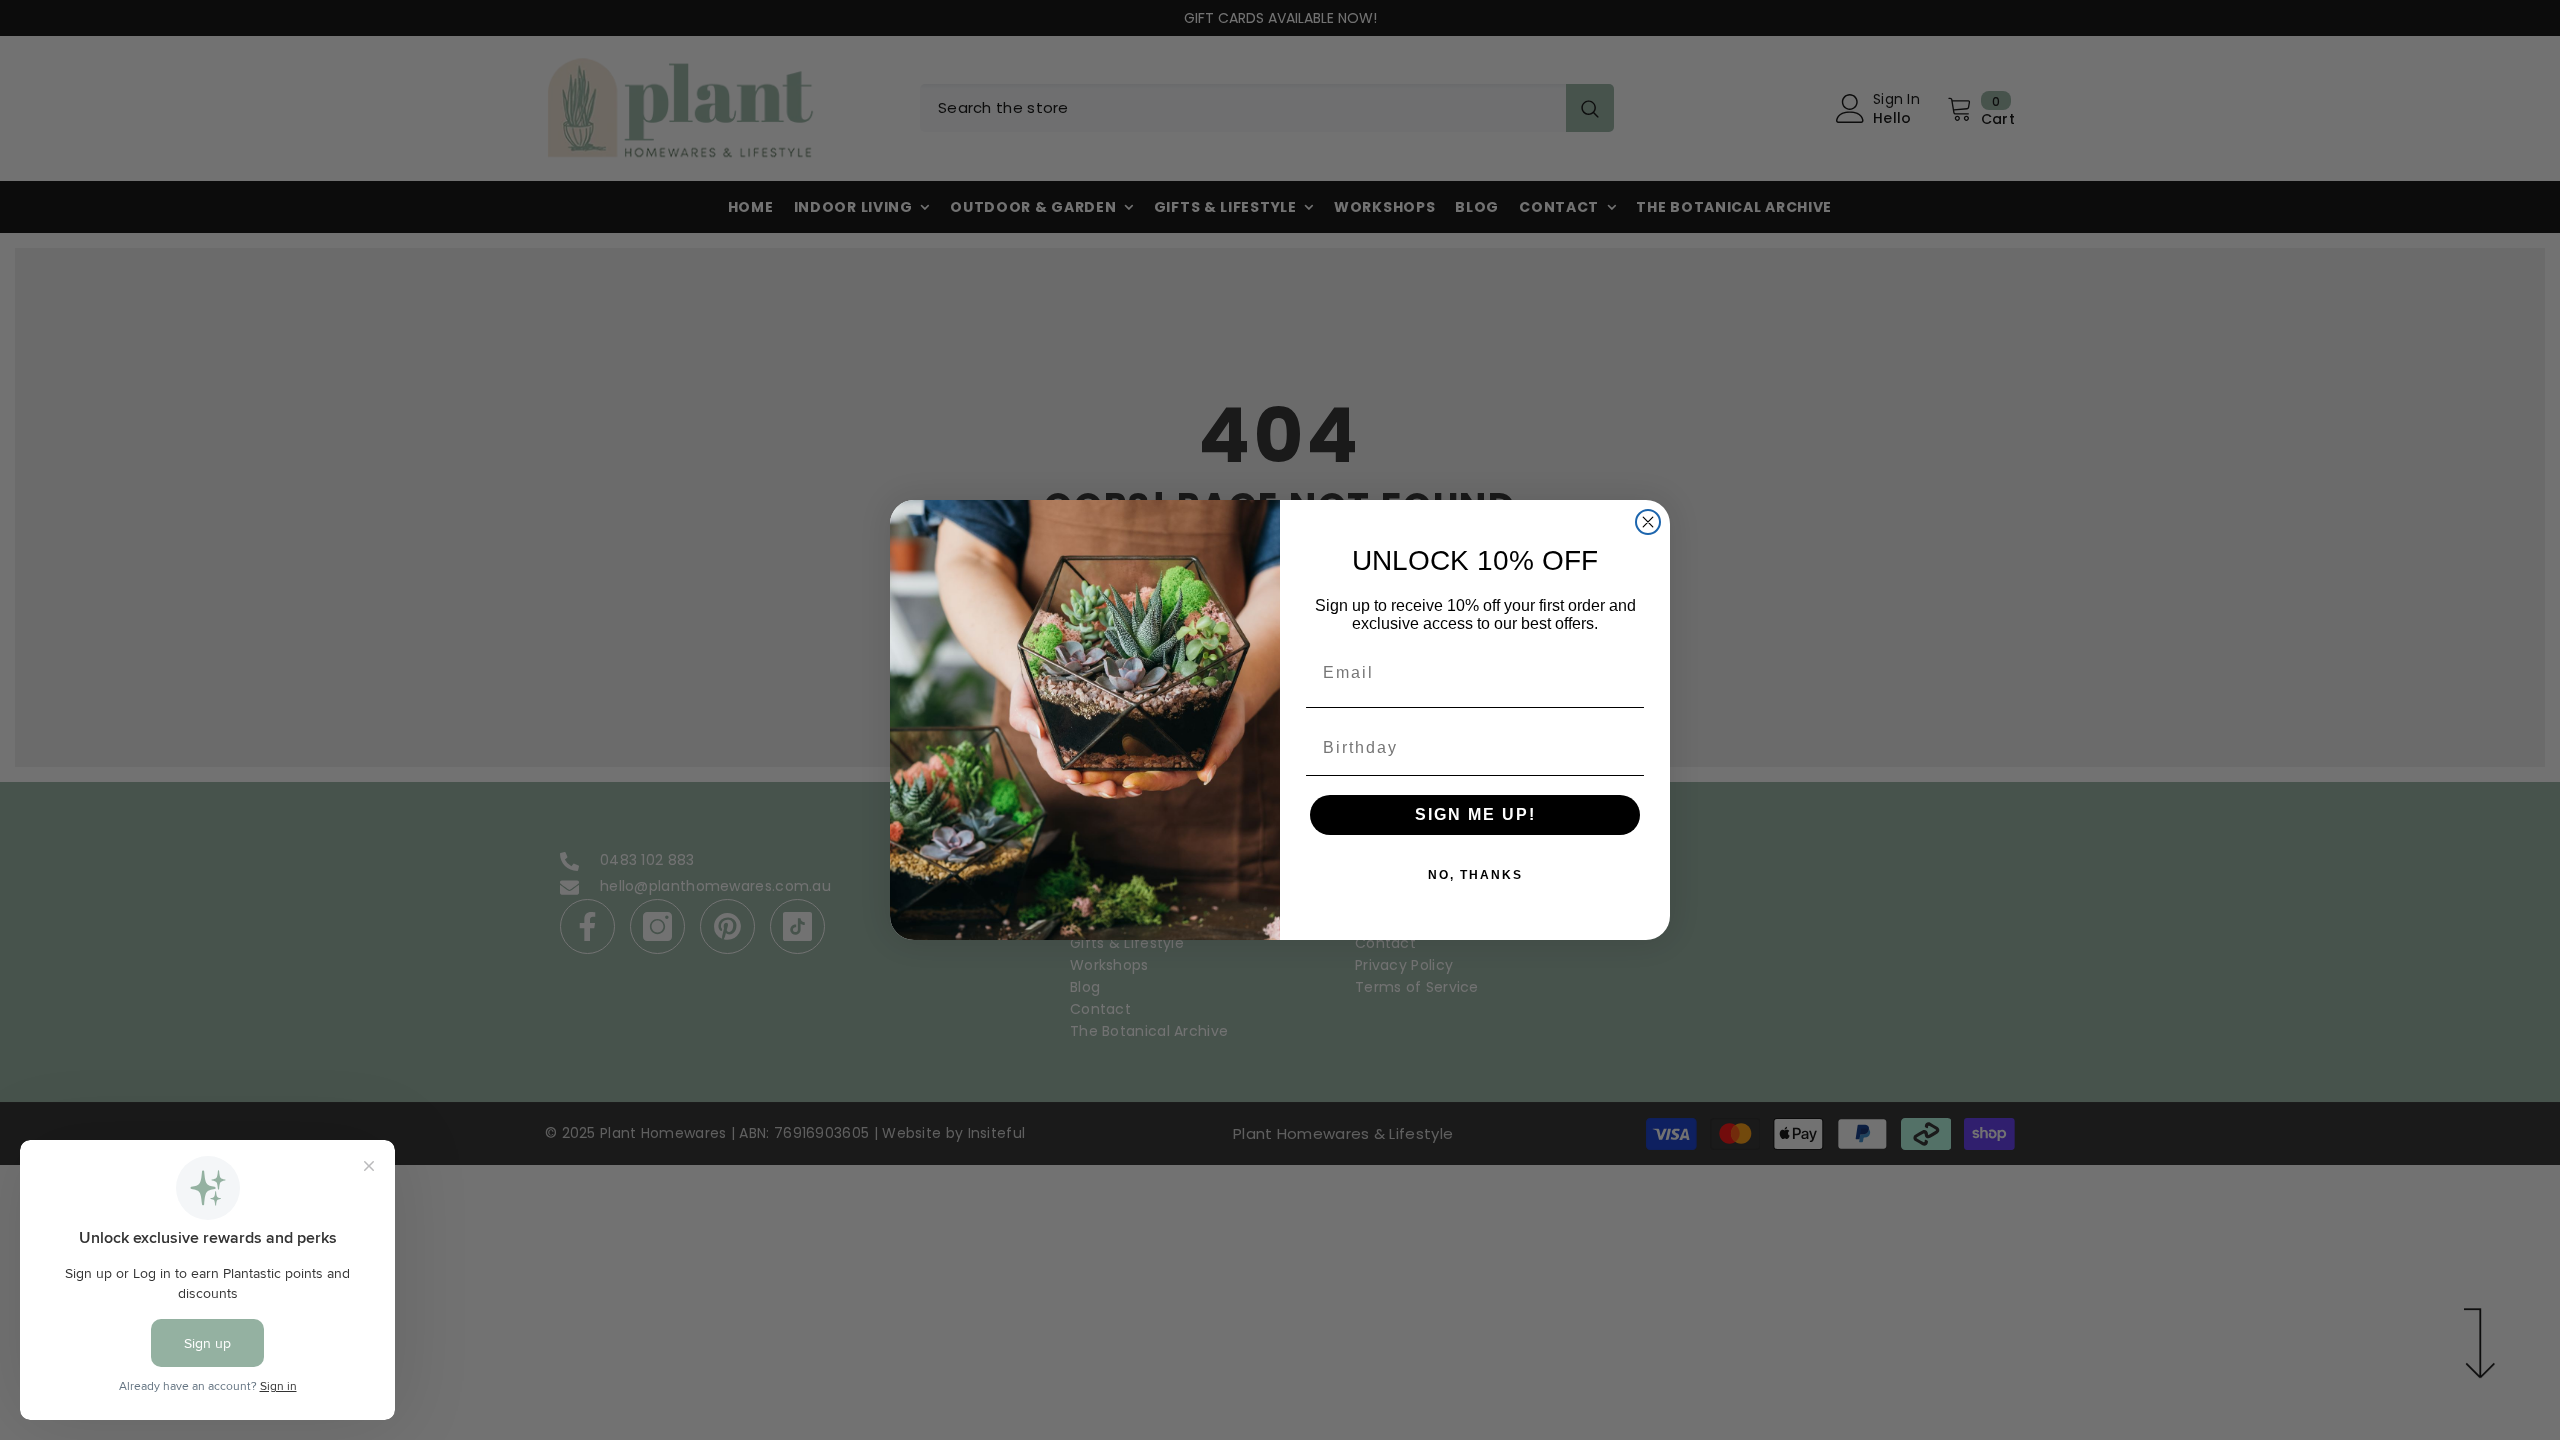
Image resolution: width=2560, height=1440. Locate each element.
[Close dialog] (1648, 522)
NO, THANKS (1475, 875)
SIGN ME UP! (1475, 814)
